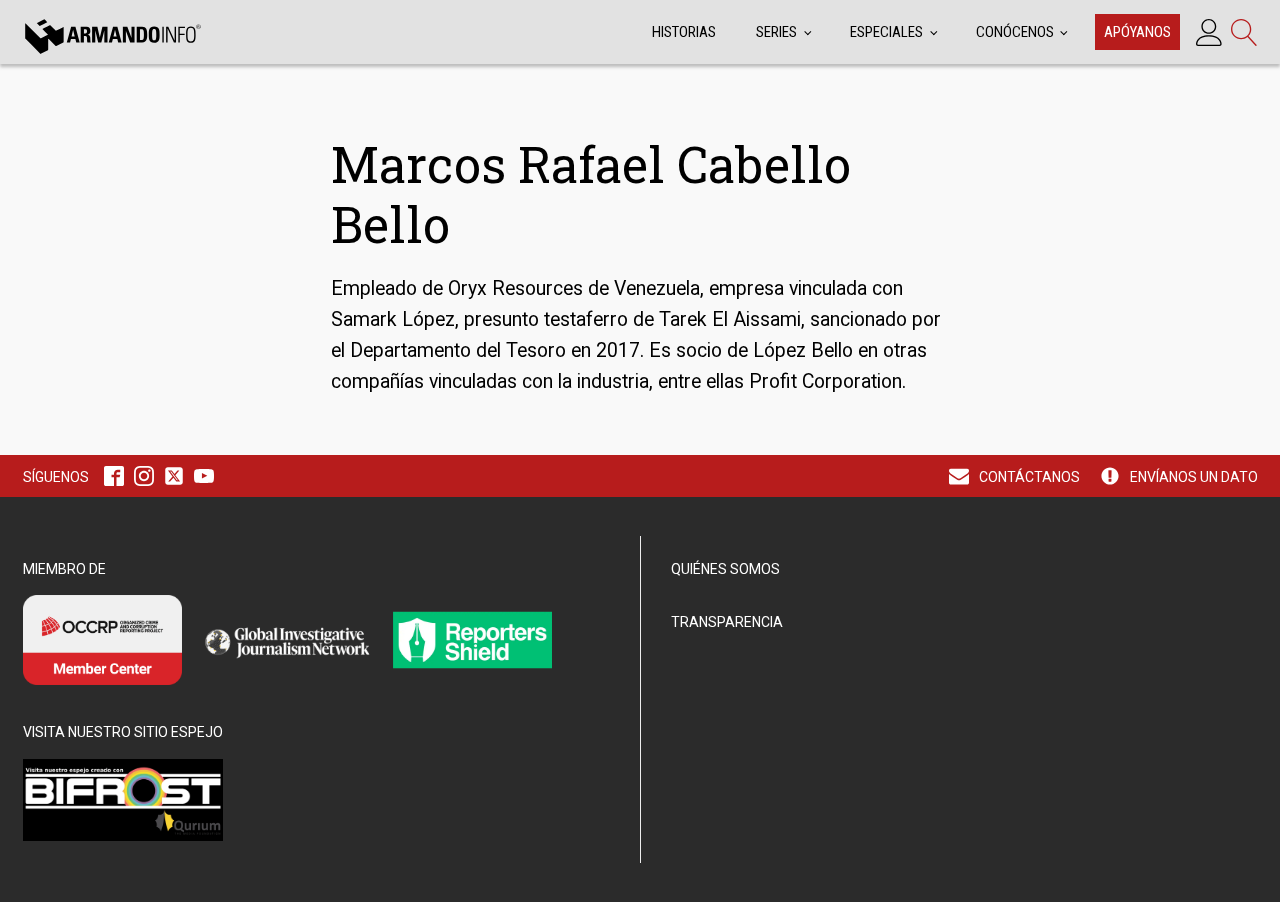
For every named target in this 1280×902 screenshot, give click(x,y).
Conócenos (1015, 32)
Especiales (886, 32)
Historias (684, 32)
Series (776, 32)
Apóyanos (1137, 32)
